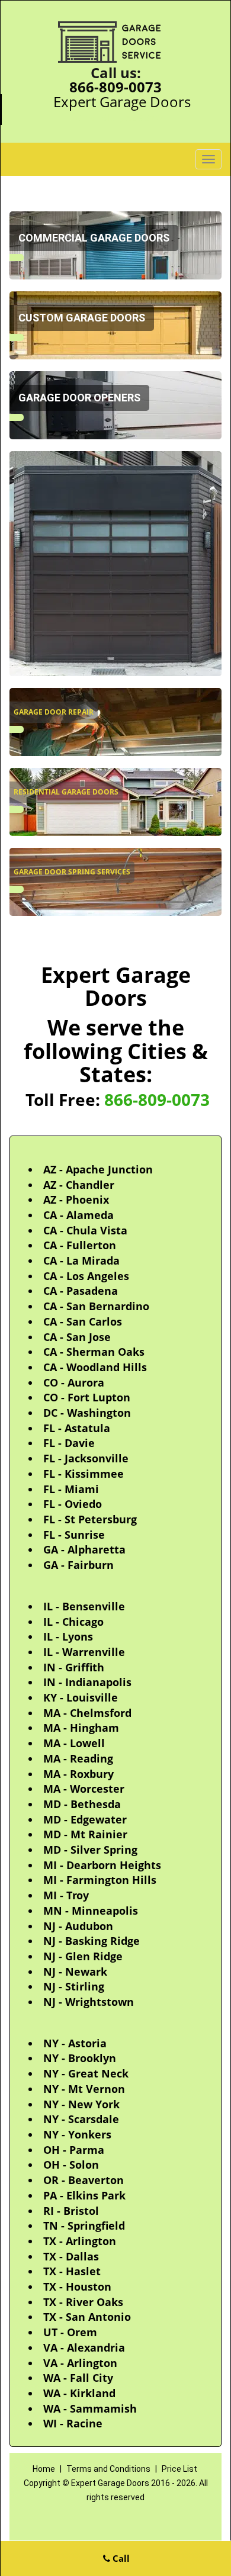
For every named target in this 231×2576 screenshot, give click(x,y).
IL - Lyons (68, 1636)
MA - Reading (78, 1758)
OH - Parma (74, 2150)
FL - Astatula (77, 1428)
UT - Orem (70, 2332)
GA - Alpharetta (84, 1549)
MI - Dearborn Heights (102, 1865)
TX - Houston (77, 2286)
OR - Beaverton (84, 2180)
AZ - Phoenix (76, 1199)
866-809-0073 (115, 87)
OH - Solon (71, 2165)
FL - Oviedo (73, 1504)
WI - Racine (73, 2423)
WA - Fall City (78, 2378)
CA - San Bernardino (96, 1306)
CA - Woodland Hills (95, 1367)
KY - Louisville (81, 1697)
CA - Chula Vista (85, 1230)
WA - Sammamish (90, 2408)
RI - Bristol (71, 2211)
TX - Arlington (80, 2241)
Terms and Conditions (108, 2469)
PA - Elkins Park (84, 2195)
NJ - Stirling (74, 1986)
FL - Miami (71, 1489)
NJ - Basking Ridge (92, 1941)
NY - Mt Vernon (84, 2089)
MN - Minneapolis (91, 1911)
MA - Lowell (74, 1743)
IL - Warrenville (84, 1652)
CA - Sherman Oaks (94, 1352)
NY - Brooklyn (80, 2058)
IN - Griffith (74, 1667)
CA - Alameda (78, 1215)
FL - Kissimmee (84, 1474)
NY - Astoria (75, 2043)
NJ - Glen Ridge (83, 1956)
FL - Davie (69, 1443)
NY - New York (81, 2104)
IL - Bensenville (84, 1606)
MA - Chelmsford (87, 1713)
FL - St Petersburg (90, 1519)
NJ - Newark (75, 1972)
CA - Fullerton (80, 1245)
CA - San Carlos (83, 1321)
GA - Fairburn (78, 1565)
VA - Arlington (80, 2363)
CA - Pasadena (81, 1291)
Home (45, 2469)
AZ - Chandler (79, 1185)
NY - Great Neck (86, 2073)
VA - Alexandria (84, 2347)
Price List (179, 2469)
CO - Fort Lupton (87, 1397)
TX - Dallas (71, 2256)
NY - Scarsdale (81, 2119)
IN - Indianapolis (87, 1682)
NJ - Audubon (78, 1926)
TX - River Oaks (83, 2302)
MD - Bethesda (82, 1804)
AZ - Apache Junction (98, 1169)
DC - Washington (87, 1413)
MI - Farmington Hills (100, 1880)
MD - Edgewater (85, 1819)
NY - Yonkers (77, 2134)
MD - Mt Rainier (85, 1834)
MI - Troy (66, 1895)
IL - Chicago (73, 1622)
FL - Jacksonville (86, 1458)
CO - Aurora (74, 1382)
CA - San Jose (77, 1337)
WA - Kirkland (79, 2393)
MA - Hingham (81, 1728)
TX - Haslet (72, 2271)
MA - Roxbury (78, 1774)
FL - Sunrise (74, 1535)
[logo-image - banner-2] (115, 564)
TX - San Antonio (87, 2317)
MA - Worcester (84, 1789)
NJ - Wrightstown (89, 2002)
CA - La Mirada (81, 1260)
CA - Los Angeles (86, 1276)
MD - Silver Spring (90, 1850)
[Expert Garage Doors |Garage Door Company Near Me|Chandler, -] (17, 258)
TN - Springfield (84, 2226)
